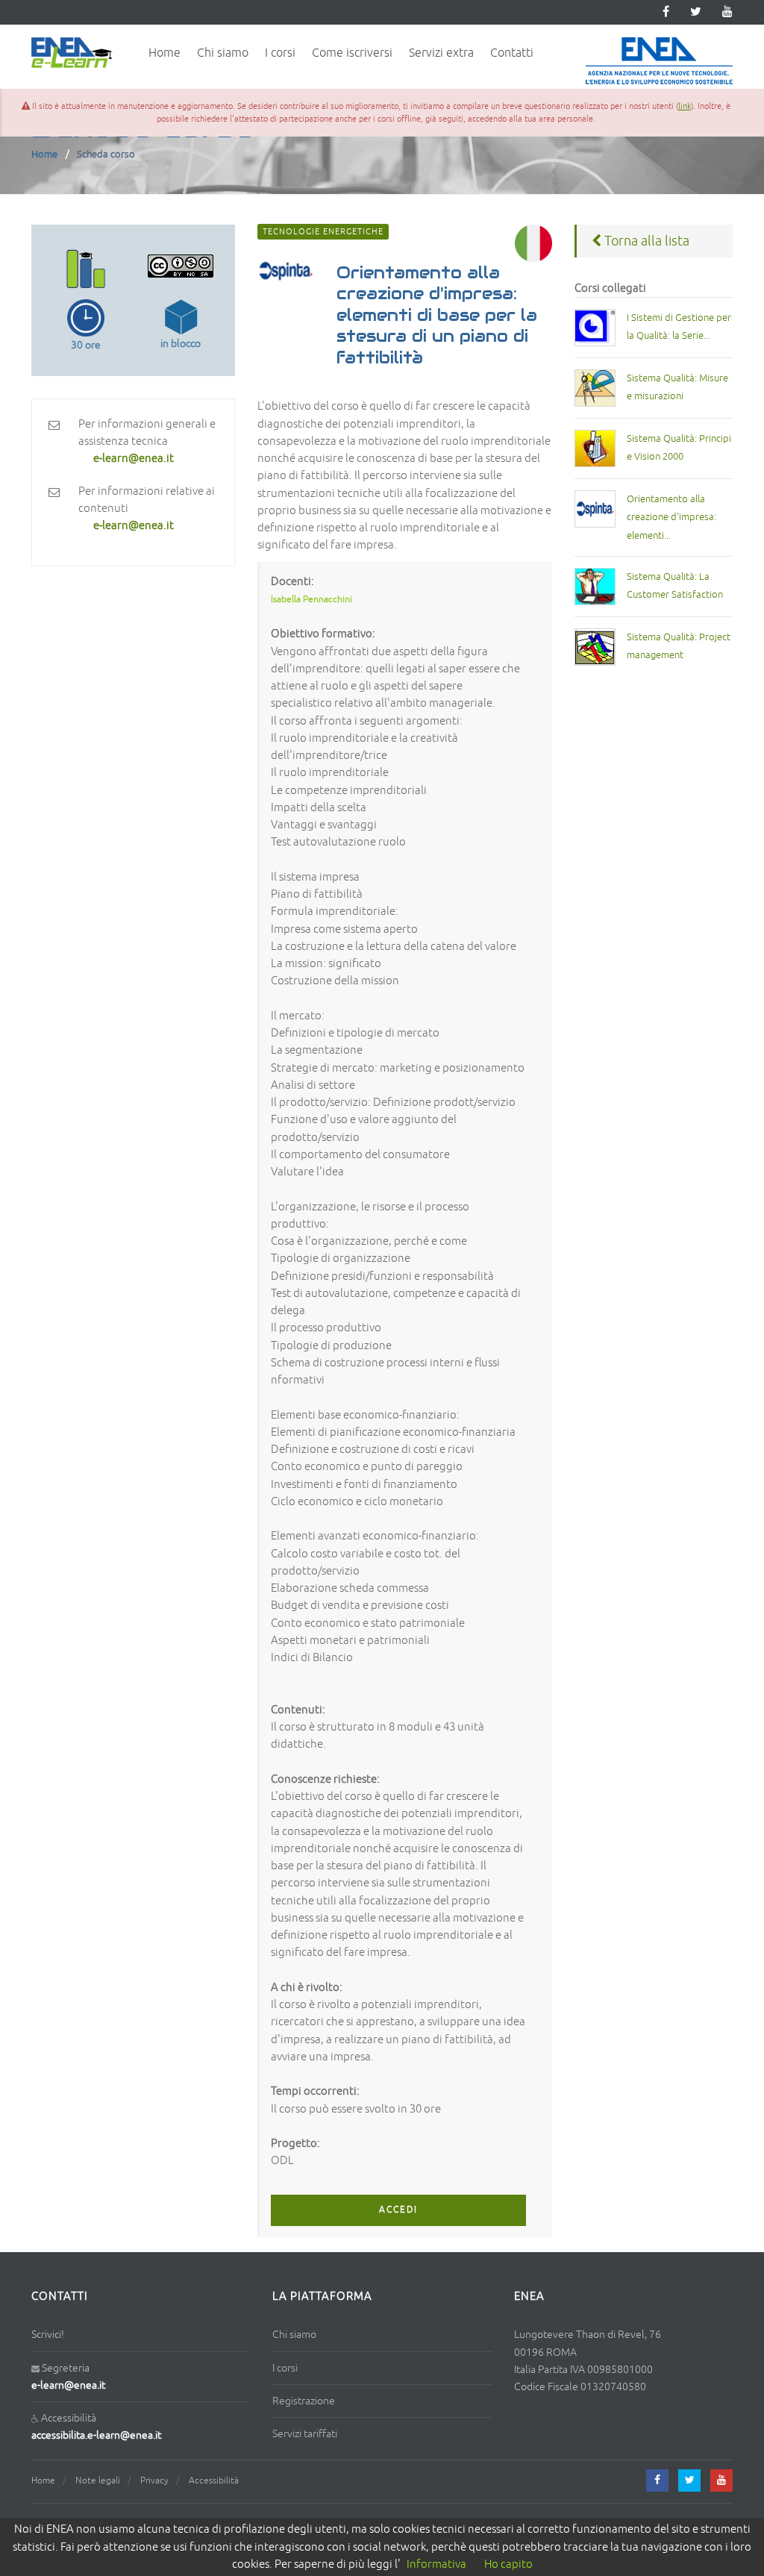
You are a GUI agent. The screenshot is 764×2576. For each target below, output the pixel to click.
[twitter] (696, 12)
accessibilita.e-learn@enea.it (96, 2435)
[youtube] (727, 12)
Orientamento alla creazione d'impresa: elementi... (671, 518)
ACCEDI (398, 2210)
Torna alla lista (645, 241)
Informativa (436, 2564)
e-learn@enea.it (68, 2385)
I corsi (280, 53)
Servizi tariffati (305, 2434)
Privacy (154, 2481)
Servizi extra (441, 53)
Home (165, 53)
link (685, 106)
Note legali (98, 2481)
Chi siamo (223, 53)
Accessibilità (214, 2481)
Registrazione (304, 2401)
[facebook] (657, 2480)
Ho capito (508, 2564)
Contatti (512, 53)
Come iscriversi (352, 53)
